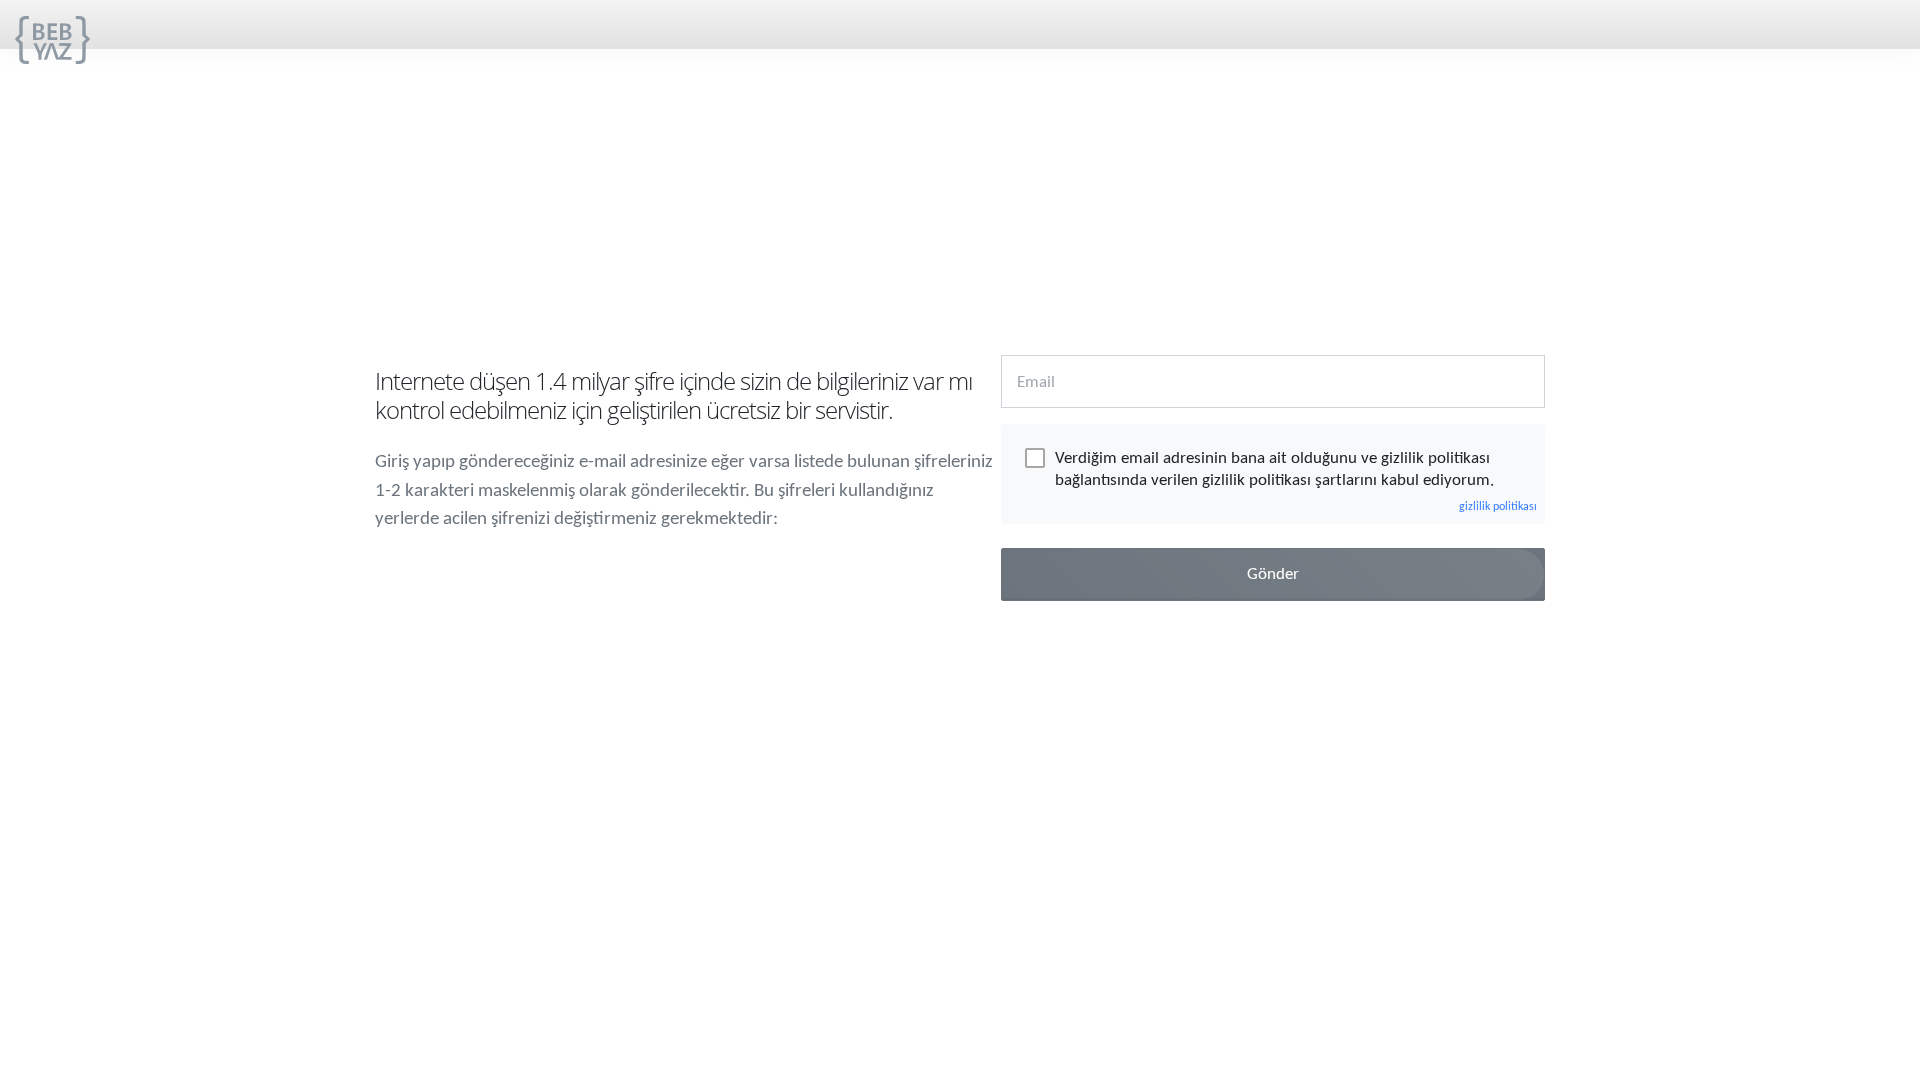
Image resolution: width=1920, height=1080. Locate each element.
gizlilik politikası (1498, 507)
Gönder (1273, 574)
